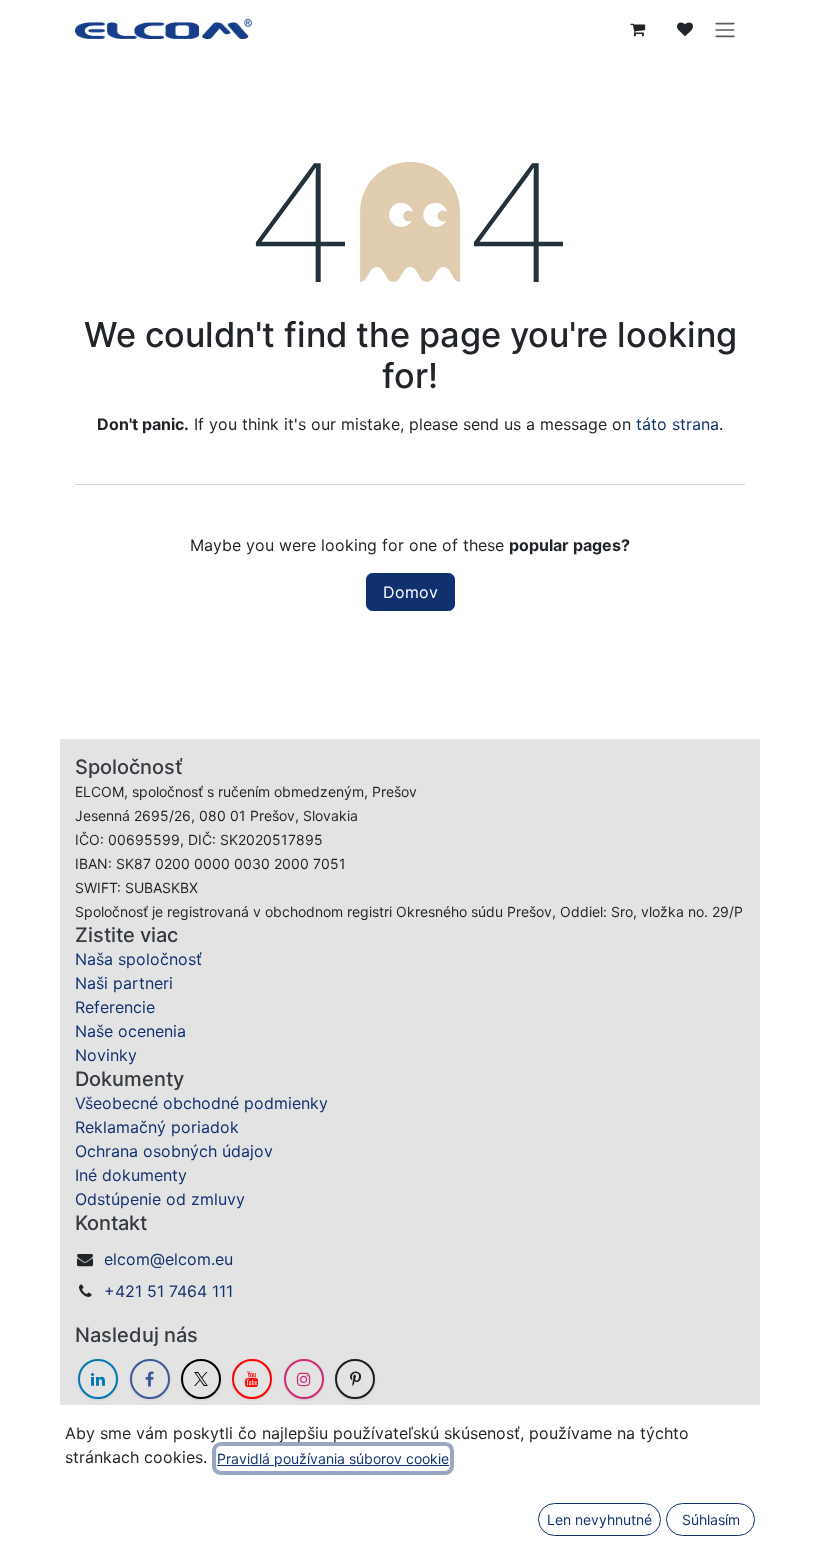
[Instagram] (304, 1379)
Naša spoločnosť (138, 959)
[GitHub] (355, 1379)
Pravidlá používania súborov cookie (333, 1458)
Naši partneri (124, 983)
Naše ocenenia (130, 1031)
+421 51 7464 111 (168, 1291)
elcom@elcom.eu (168, 1259)
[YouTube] (252, 1379)
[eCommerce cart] (637, 29)
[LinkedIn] (98, 1379)
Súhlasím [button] (711, 1519)
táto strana (677, 424)
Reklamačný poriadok (157, 1127)
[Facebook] (150, 1379)
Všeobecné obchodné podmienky (201, 1103)
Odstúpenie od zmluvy (160, 1199)
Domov (410, 592)
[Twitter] (201, 1379)
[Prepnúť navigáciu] (725, 29)
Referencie (115, 1007)
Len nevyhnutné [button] (599, 1519)
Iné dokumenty (131, 1175)
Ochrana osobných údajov (174, 1151)
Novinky (106, 1055)
